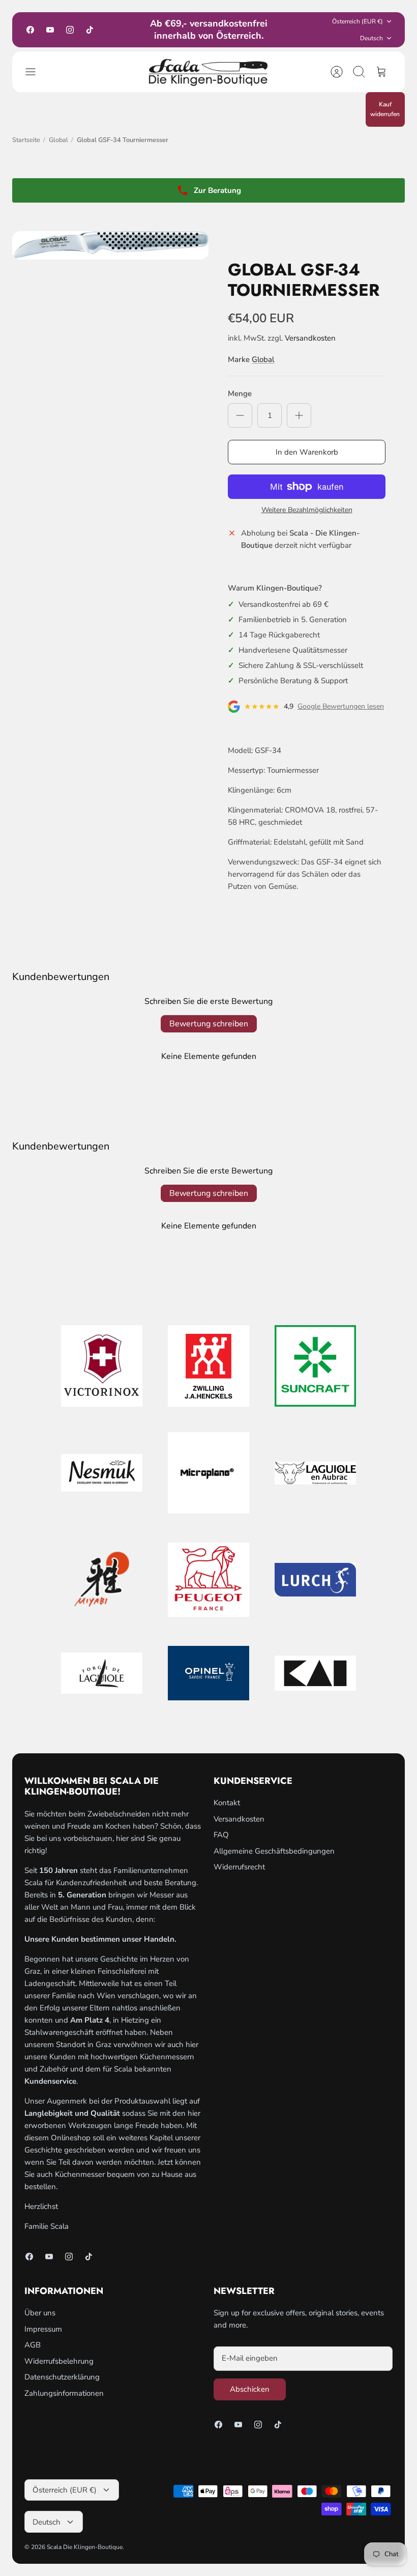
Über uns (40, 2313)
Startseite (26, 140)
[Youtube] (50, 30)
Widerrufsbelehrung (59, 2361)
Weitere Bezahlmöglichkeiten (307, 510)
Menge (240, 394)
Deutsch (371, 38)
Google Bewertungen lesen (341, 707)
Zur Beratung (217, 190)
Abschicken (250, 2389)
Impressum (43, 2329)
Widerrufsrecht (239, 1867)
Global (58, 140)
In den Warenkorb (307, 452)
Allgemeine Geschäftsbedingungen (274, 1851)
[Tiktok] (90, 30)
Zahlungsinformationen (64, 2393)
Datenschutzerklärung (62, 2377)
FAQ (221, 1835)
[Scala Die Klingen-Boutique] (208, 72)
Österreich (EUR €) (358, 21)
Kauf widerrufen (385, 109)
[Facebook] (30, 30)
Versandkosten (310, 338)
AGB (33, 2345)
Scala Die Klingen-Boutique (85, 2547)
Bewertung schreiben (209, 1024)
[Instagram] (70, 30)
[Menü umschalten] (36, 72)
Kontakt (227, 1803)
